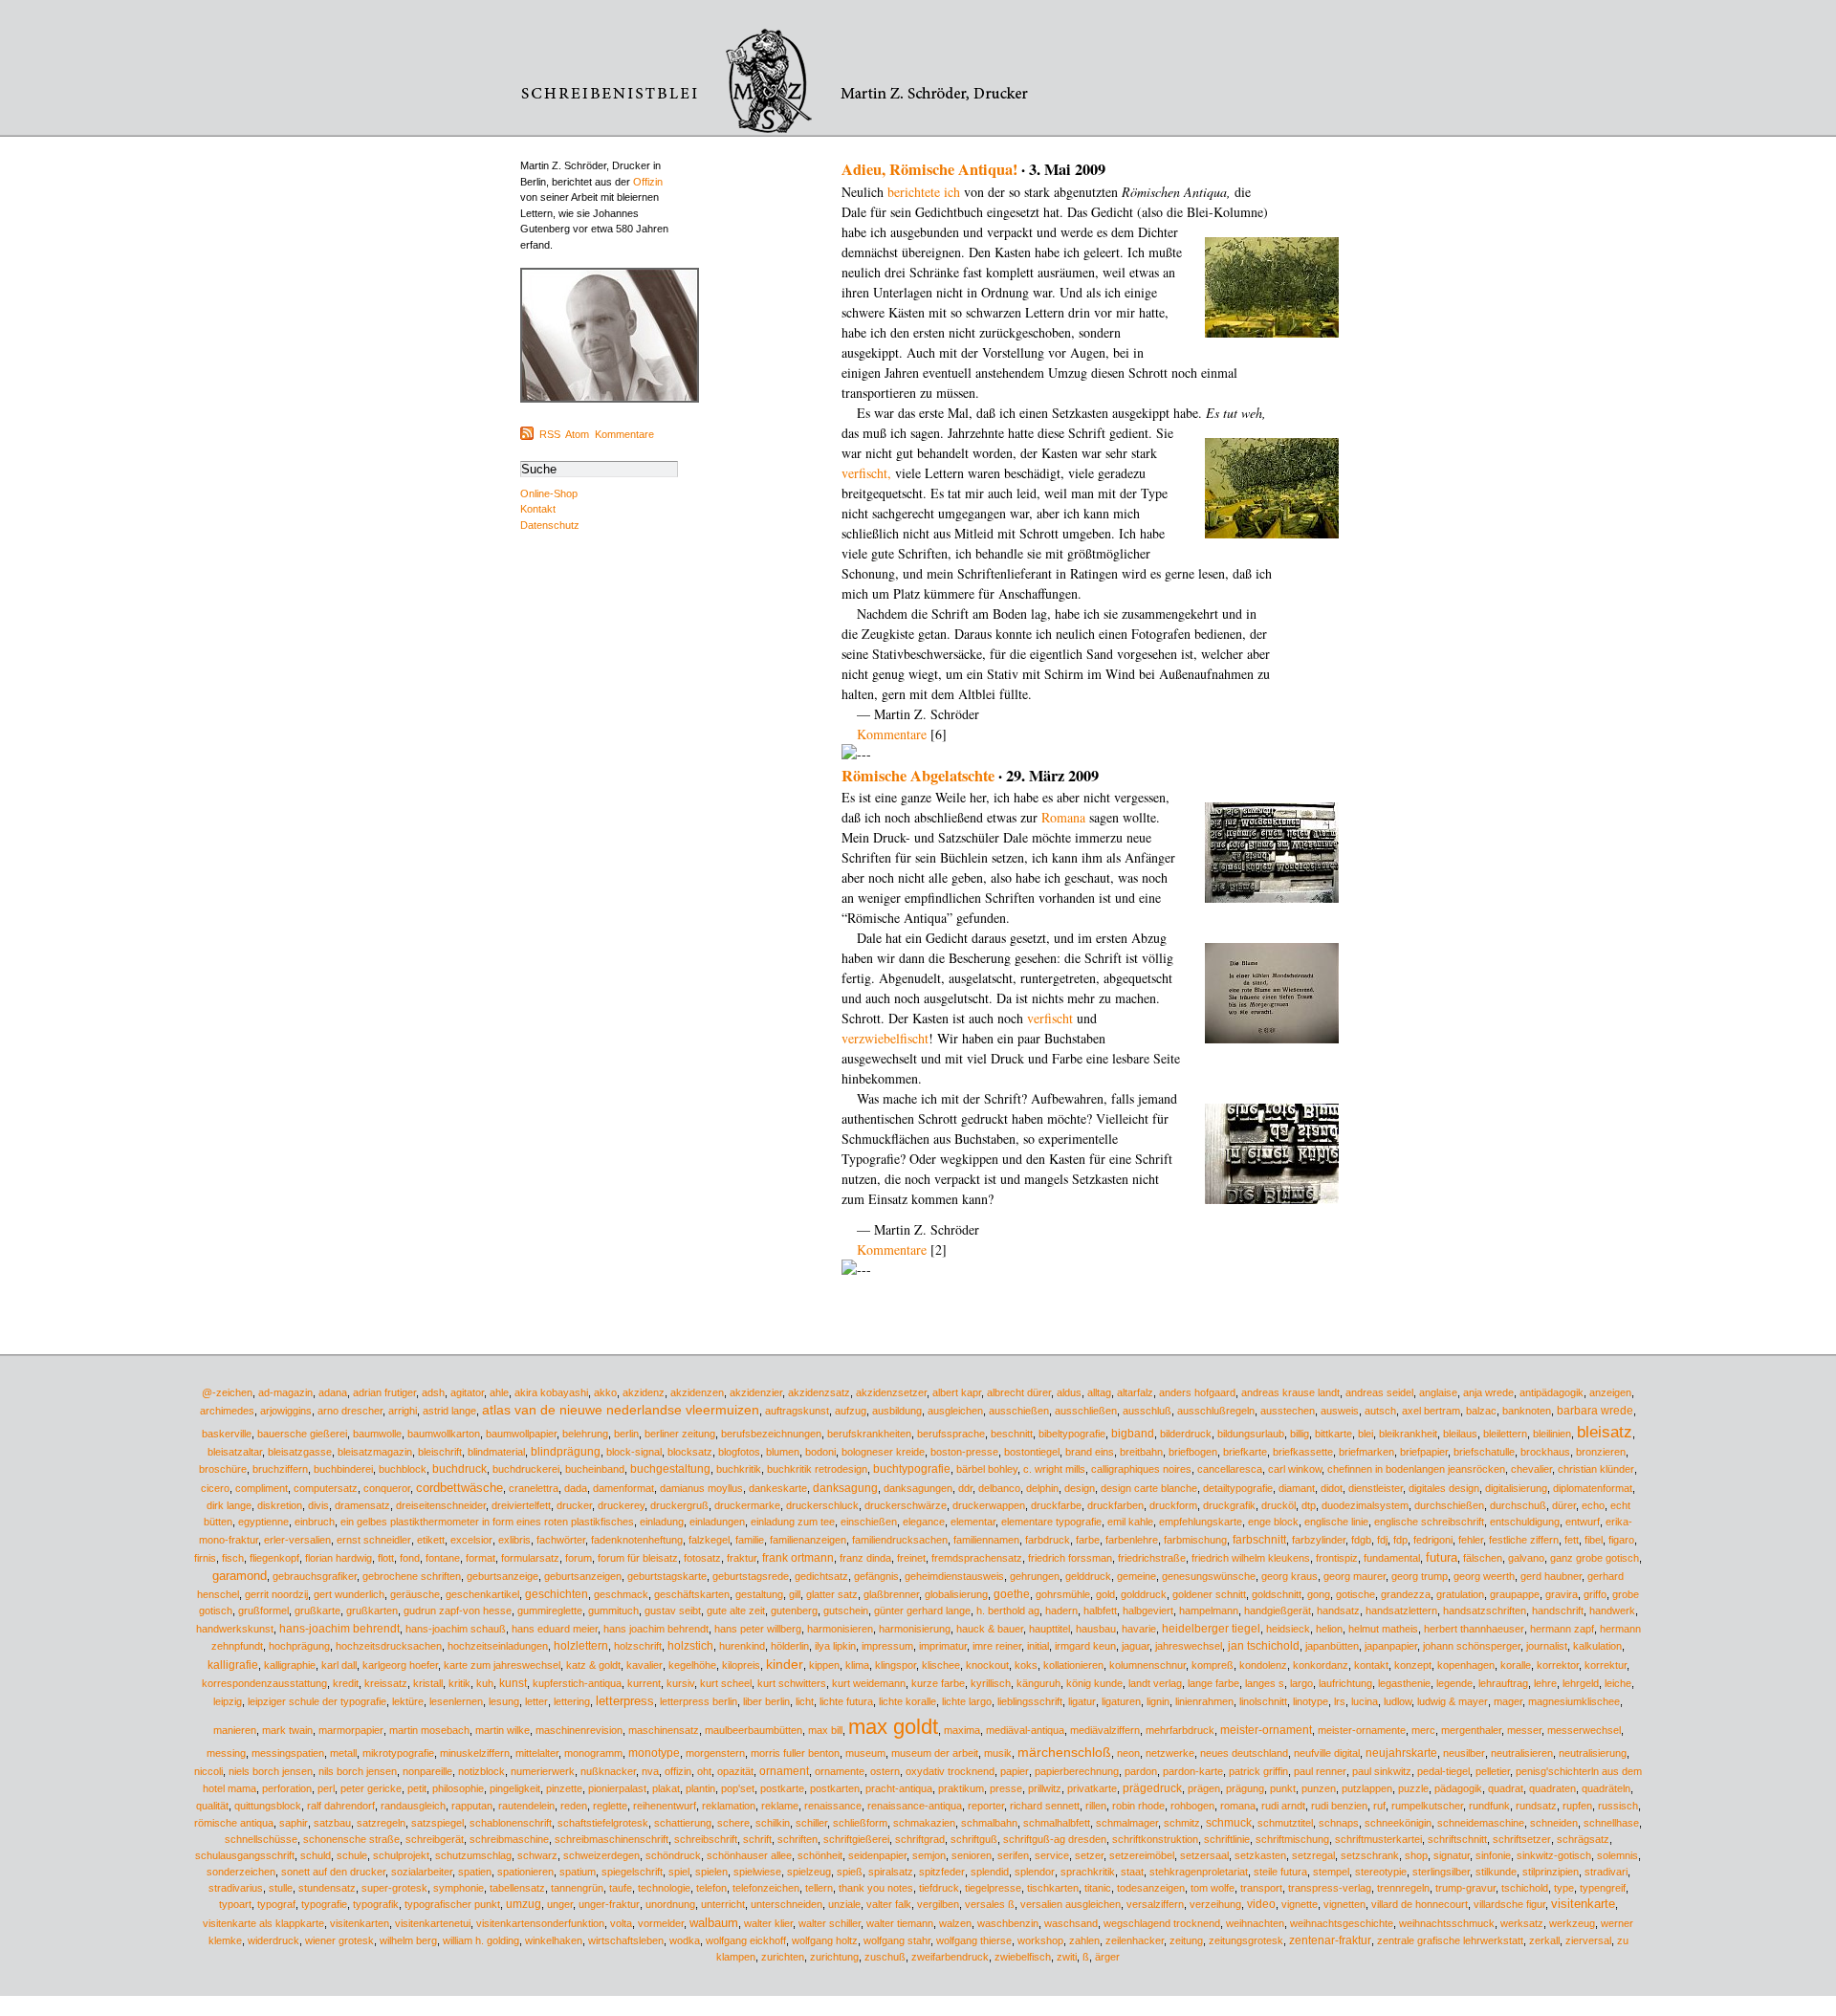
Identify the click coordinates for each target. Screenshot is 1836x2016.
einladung (662, 1522)
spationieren (525, 1872)
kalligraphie (290, 1665)
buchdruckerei (526, 1469)
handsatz (1338, 1611)
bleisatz (1605, 1432)
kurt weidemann (869, 1683)
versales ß (990, 1904)
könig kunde (1094, 1683)
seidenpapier (877, 1855)
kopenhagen (1466, 1665)
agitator (467, 1392)
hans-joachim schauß (456, 1629)
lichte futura (846, 1701)
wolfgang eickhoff (746, 1940)
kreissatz (386, 1683)
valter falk (889, 1904)
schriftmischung (1292, 1839)
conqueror (387, 1488)
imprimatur (943, 1646)
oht (704, 1771)
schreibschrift (706, 1839)
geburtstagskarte (667, 1576)
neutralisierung (1593, 1753)
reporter (986, 1806)
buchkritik (739, 1469)
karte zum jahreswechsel (502, 1665)
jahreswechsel (1189, 1646)
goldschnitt (1277, 1594)
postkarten (835, 1788)
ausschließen (1086, 1411)
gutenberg (794, 1611)
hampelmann (1209, 1611)
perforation (287, 1788)
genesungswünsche (1209, 1576)
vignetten (1344, 1904)
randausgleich (413, 1806)
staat (1132, 1872)
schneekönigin (1398, 1823)
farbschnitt (1259, 1540)
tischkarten (1053, 1888)
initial (1038, 1646)
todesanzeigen (1151, 1888)
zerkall (1544, 1940)
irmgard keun (1085, 1646)
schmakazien (924, 1823)
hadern (1061, 1611)
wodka (685, 1940)
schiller (811, 1823)
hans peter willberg (758, 1629)
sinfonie (1493, 1855)
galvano (1526, 1558)
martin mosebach (429, 1730)
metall (343, 1753)
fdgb (1361, 1540)
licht (805, 1701)
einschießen (869, 1522)
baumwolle (377, 1434)
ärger (1107, 1957)
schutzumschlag (473, 1855)
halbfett (1100, 1611)
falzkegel (709, 1540)
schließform (860, 1823)
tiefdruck (939, 1888)
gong (1319, 1594)
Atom (577, 434)
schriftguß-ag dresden (1055, 1839)
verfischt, (866, 473)
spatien (475, 1872)
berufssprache (951, 1434)
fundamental (1392, 1558)
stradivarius (236, 1888)
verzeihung (1215, 1904)
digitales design (1444, 1488)
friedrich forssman (1070, 1558)
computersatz (326, 1488)
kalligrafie (233, 1665)
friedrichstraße (1152, 1558)
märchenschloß (1064, 1752)
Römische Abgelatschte (918, 776)
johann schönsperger (1472, 1646)
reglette (610, 1806)
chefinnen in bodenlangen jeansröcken (1416, 1469)
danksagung (845, 1488)
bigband (1133, 1433)
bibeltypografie (1072, 1434)
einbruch (315, 1522)
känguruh (1038, 1683)
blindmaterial (496, 1452)
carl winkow (1295, 1469)
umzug (524, 1904)
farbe (1088, 1540)
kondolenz (1263, 1665)
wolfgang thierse (974, 1940)
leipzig (228, 1701)
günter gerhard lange (922, 1611)
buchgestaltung (670, 1468)
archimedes (227, 1411)
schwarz (537, 1855)
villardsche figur (1509, 1904)
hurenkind (742, 1646)
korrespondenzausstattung (264, 1683)
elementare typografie (1051, 1522)
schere (733, 1823)
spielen (711, 1872)
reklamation (729, 1806)
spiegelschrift (632, 1872)
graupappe (1515, 1594)
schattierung (683, 1823)
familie (750, 1540)
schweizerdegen (601, 1855)
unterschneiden (787, 1904)
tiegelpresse (993, 1888)
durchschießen (1449, 1505)
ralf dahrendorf (341, 1806)
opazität (735, 1771)
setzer (1089, 1855)
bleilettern (1505, 1434)
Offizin (648, 182)
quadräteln (1606, 1788)
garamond (240, 1576)
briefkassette (1303, 1452)
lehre (1545, 1683)
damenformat (623, 1488)
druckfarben (1115, 1505)
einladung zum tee (793, 1522)
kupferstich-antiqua (577, 1683)
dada (576, 1488)
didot (1332, 1488)
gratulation (1460, 1594)
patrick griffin (1258, 1771)
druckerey (621, 1505)
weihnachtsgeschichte (1342, 1923)
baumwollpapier (521, 1434)
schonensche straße (351, 1839)
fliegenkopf (274, 1558)
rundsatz (1536, 1806)
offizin (678, 1771)
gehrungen (1035, 1576)
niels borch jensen (271, 1771)
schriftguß (974, 1839)
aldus (1069, 1392)
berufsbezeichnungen (771, 1434)
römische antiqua (234, 1823)
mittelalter (537, 1753)
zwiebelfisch (1023, 1957)
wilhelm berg (408, 1940)
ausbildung (897, 1411)
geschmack (621, 1594)
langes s (1265, 1683)
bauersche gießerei (302, 1434)
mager (1508, 1701)
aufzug (851, 1411)
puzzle (1413, 1788)
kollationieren (1073, 1665)
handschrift (1558, 1611)
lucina (1365, 1701)
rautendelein (526, 1806)
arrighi (403, 1411)
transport (1261, 1888)
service (1052, 1855)
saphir (294, 1823)
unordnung (670, 1904)
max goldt (893, 1727)
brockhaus (1545, 1452)
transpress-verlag (1330, 1888)
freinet (911, 1558)
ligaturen (1121, 1701)
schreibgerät (435, 1839)
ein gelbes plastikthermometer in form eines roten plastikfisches (487, 1522)
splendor (1035, 1872)
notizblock (481, 1771)
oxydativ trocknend (950, 1771)
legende (1454, 1683)
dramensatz (362, 1505)
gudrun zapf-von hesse (458, 1611)
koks (1026, 1665)
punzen (1319, 1788)
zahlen (1084, 1940)
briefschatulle (1484, 1452)
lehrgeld (1581, 1683)
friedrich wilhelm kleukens (1251, 1558)
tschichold (1525, 1888)
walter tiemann (900, 1923)
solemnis (1617, 1855)
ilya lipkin (835, 1646)
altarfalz (1135, 1392)
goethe (1012, 1594)
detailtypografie (1238, 1488)
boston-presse (964, 1452)
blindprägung (566, 1452)
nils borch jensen (358, 1771)
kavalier (645, 1665)
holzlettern (581, 1646)
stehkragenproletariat (1199, 1872)
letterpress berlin (699, 1701)
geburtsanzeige (503, 1576)
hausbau (1096, 1629)
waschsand (1071, 1923)
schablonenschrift (511, 1823)
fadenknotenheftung (637, 1540)
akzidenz (644, 1392)
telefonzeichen (766, 1888)
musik (998, 1753)
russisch (1618, 1806)
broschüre (223, 1469)
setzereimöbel (1142, 1855)
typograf (276, 1904)
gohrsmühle (1063, 1594)
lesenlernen (456, 1701)
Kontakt (538, 509)
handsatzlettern (1401, 1611)
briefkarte (1245, 1452)
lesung (504, 1701)
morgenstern (715, 1753)
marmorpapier (351, 1730)
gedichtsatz (821, 1576)
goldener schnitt (1209, 1594)
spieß (850, 1872)
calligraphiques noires (1141, 1469)
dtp (1309, 1505)
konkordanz (1321, 1665)
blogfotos (739, 1452)
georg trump (1420, 1576)
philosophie (458, 1788)
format (481, 1558)
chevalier (1531, 1469)
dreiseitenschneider (441, 1505)
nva (650, 1771)
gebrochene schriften (412, 1576)
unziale (844, 1904)
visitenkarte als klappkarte (263, 1923)
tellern (819, 1888)
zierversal (1588, 1940)
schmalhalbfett (1057, 1823)
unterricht (723, 1904)
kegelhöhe (692, 1665)
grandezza (1406, 1594)
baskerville (227, 1434)
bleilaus (1460, 1434)
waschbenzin (1008, 1923)
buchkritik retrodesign (817, 1469)
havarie (1139, 1629)
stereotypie (1381, 1872)
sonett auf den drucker (333, 1872)
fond (410, 1558)
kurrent (644, 1683)
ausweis (1340, 1411)
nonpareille (427, 1771)
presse (1006, 1788)
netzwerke (1170, 1753)
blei (1366, 1434)
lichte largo (967, 1701)
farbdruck (1048, 1540)
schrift (757, 1839)
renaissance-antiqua (915, 1806)
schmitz (1182, 1823)
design (1080, 1488)
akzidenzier (756, 1392)
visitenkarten (360, 1923)
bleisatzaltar (235, 1452)
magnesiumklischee (1574, 1701)
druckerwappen (989, 1505)
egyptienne (263, 1522)
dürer (1564, 1505)
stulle (281, 1888)
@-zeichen (227, 1392)
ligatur (1082, 1701)
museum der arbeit (935, 1753)
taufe (621, 1888)
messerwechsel (1584, 1730)
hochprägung (299, 1646)
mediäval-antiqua (1025, 1730)
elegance (924, 1522)
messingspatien (288, 1753)
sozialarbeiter (422, 1872)
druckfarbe (1056, 1505)
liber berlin (766, 1701)
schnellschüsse (261, 1839)
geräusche (415, 1594)
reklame (780, 1806)
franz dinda (865, 1558)
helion (1329, 1629)
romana (1238, 1806)
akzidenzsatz (819, 1392)
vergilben (938, 1904)
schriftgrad (920, 1839)
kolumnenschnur (1147, 1665)
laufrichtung (1345, 1683)
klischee (941, 1665)
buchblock (403, 1469)
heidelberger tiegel (1211, 1628)
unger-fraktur (609, 1904)
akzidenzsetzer (891, 1392)
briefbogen (1193, 1452)
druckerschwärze (906, 1505)
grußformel (263, 1611)
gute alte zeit (736, 1611)
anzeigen (1610, 1392)
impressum (887, 1646)
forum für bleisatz (638, 1558)
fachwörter (561, 1540)
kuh (485, 1683)
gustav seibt (673, 1611)
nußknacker (608, 1771)
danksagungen (918, 1488)
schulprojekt (401, 1855)
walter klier (768, 1923)
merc (1423, 1730)
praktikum (961, 1788)
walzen (955, 1923)
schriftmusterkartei (1378, 1839)
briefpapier (1424, 1452)
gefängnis (876, 1576)
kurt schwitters (792, 1683)
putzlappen (1367, 1788)
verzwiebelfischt (885, 1038)
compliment (262, 1488)
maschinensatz (664, 1730)
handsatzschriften (1485, 1611)
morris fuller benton (795, 1753)
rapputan (472, 1806)
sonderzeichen (241, 1872)
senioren (972, 1855)
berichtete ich (924, 192)
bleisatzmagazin (375, 1452)
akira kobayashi (551, 1392)
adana (333, 1392)
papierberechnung (1077, 1771)
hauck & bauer (990, 1629)
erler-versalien (297, 1540)
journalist (1547, 1646)
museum (865, 1753)
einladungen (717, 1522)
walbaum (714, 1923)
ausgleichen (955, 1411)
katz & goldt (593, 1665)
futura (1442, 1557)
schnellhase (1611, 1823)
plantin (700, 1788)
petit (417, 1788)
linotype (1311, 1701)
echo (1593, 1505)
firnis (205, 1558)
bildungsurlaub (1251, 1434)
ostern (885, 1771)
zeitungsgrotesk (1246, 1940)
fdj (1382, 1540)
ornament (784, 1771)
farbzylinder (1319, 1540)
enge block (1273, 1522)
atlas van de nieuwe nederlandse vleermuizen (621, 1410)
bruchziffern (280, 1469)
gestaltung (759, 1594)
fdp (1400, 1540)
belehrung (585, 1434)
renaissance (833, 1806)
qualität (212, 1806)
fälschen (1483, 1558)
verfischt (1050, 1018)
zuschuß (885, 1957)
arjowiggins (286, 1411)
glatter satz (832, 1594)
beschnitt (1012, 1434)
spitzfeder (942, 1872)
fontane (443, 1558)
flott (386, 1558)
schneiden (1554, 1823)
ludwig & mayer (1453, 1701)
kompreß (1213, 1665)
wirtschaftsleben (626, 1940)
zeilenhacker (1135, 1940)
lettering (572, 1701)
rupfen (1577, 1806)
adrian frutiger (384, 1392)
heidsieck (1288, 1629)
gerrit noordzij (276, 1594)
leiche (1618, 1683)
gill (795, 1594)
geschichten (557, 1594)
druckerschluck (822, 1505)
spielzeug (809, 1872)
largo (1301, 1683)
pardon (1141, 1771)
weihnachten (1255, 1923)
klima (857, 1665)
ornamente (840, 1771)
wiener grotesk (339, 1940)
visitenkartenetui (433, 1923)
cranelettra (534, 1488)
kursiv (680, 1683)
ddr (965, 1488)
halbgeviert (1148, 1611)
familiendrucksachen (900, 1540)
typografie (324, 1904)
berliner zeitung (680, 1434)
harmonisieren (840, 1629)
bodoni (820, 1452)
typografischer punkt (452, 1904)
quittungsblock (268, 1806)
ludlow (1398, 1701)
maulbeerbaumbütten (754, 1730)
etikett (431, 1540)
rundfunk (1489, 1806)
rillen (1096, 1806)
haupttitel (1049, 1629)
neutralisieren (1522, 1753)
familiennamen (986, 1540)
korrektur (1606, 1665)
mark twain (287, 1730)
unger (560, 1904)
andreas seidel (1379, 1392)
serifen (1013, 1855)
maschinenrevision (579, 1730)
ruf (1379, 1806)
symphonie (459, 1888)
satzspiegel (437, 1823)
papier (1015, 1771)
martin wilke (503, 1730)
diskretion (280, 1505)
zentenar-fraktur (1330, 1940)
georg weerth (1484, 1576)
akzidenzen (697, 1392)
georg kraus (1290, 1576)
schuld (316, 1855)
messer (1524, 1730)
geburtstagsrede (751, 1576)
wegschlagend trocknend (1162, 1923)
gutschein (846, 1611)
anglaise (1438, 1392)
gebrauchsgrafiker (315, 1576)
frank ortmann (798, 1558)
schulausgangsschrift (245, 1855)
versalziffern (1155, 1904)
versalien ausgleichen (1071, 1904)
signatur (1452, 1855)
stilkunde (1496, 1872)
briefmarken (1366, 1452)
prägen (1204, 1788)
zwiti (1067, 1957)
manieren (235, 1730)
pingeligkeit (515, 1788)
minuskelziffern (475, 1753)
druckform (1173, 1505)
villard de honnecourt (1420, 1904)
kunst (513, 1683)
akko (605, 1392)
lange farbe (1213, 1683)
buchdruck (459, 1469)
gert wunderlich (349, 1594)
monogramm (593, 1753)
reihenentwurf (665, 1806)
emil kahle (1130, 1522)
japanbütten (1332, 1646)
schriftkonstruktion (1155, 1839)
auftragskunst (797, 1411)
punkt (1283, 1788)
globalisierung (956, 1594)
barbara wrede (1595, 1411)
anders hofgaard (1197, 1392)
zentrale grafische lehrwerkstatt (1450, 1940)
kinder (785, 1665)
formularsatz (530, 1558)
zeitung (1186, 1940)
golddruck (1144, 1594)
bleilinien (1552, 1434)
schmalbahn (989, 1823)
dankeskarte (778, 1488)
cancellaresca (1230, 1469)
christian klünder (1596, 1469)
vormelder (661, 1923)
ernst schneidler (374, 1540)
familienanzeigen (808, 1540)
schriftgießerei (856, 1839)
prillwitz (1045, 1788)
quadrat (1506, 1788)
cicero (215, 1488)
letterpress (625, 1701)
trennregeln (1403, 1888)
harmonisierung (915, 1629)
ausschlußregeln (1216, 1411)
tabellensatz (517, 1888)
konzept (1413, 1665)
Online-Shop (549, 493)
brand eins (1090, 1452)
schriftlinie (1227, 1839)
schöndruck (673, 1855)
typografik (376, 1904)
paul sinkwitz (1382, 1771)
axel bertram (1431, 1411)
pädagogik (1458, 1788)
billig (1300, 1434)
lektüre (408, 1701)
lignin (1158, 1701)
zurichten (783, 1957)
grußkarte (317, 1611)
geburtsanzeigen (583, 1576)
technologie (664, 1888)
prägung (1245, 1788)
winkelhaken (554, 1940)
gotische (1355, 1594)
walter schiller (830, 1923)
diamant (1297, 1488)
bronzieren (1601, 1452)
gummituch (613, 1611)
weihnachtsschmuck (1447, 1923)
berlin (626, 1434)
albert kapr (957, 1392)
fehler (1471, 1540)
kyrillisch (991, 1683)
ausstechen (1288, 1411)
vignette (1300, 1904)
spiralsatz (891, 1872)
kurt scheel (726, 1683)
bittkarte (1333, 1434)
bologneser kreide (883, 1452)
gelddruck (1088, 1576)
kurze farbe (938, 1683)
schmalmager (1127, 1823)
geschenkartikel (482, 1594)
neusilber (1464, 1753)
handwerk (1612, 1611)
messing (226, 1753)
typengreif (1603, 1888)
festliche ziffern (1524, 1540)
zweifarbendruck (950, 1957)
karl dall (339, 1665)
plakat (666, 1788)
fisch (233, 1558)
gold (1105, 1594)
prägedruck (1152, 1788)
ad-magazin (285, 1392)
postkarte (782, 1788)
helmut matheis (1383, 1629)
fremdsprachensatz (977, 1558)
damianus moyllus (701, 1488)
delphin (1042, 1488)
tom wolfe (1213, 1888)
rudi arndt (1283, 1806)
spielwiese (757, 1872)
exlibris (514, 1540)
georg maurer (1355, 1576)
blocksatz (690, 1452)
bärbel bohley (987, 1469)
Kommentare (624, 434)
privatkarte (1092, 1788)
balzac (1481, 1411)
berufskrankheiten (869, 1434)
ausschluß (1147, 1411)
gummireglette (550, 1611)
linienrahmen (1204, 1701)
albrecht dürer (1019, 1392)
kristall (428, 1683)
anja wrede (1488, 1392)
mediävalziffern (1105, 1730)
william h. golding (481, 1940)
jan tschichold (1264, 1645)
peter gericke (371, 1788)
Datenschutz (550, 525)
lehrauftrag (1503, 1683)
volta (621, 1923)
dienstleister (1376, 1488)
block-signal (634, 1452)
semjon (929, 1855)
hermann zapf (1562, 1629)
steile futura (1280, 1872)
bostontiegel (1032, 1452)
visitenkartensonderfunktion (540, 1923)
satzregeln (381, 1823)
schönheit (820, 1855)
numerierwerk (543, 1771)
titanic (1098, 1888)
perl (326, 1788)
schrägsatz (1583, 1839)
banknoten (1527, 1411)
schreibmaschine (509, 1839)
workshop (1040, 1940)
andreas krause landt (1290, 1392)
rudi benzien (1339, 1806)
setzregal (1313, 1855)
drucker (574, 1505)
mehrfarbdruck (1180, 1730)
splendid (990, 1872)
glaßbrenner (891, 1594)
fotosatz (702, 1558)
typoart (235, 1904)
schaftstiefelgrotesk (603, 1823)
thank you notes (876, 1888)
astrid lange (449, 1411)
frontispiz (1337, 1558)
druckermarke (747, 1505)
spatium (578, 1872)
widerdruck (273, 1940)
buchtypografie (912, 1468)
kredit (346, 1683)
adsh (433, 1392)
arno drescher (350, 1411)
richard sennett (1045, 1806)
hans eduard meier (555, 1629)
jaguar (1136, 1646)
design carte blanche (1149, 1488)
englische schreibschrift (1429, 1522)
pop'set (738, 1788)
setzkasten (1260, 1855)
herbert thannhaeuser (1474, 1629)
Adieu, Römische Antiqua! (929, 169)
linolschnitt (1263, 1701)
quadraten (1552, 1788)
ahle (499, 1392)
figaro (1621, 1540)
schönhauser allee (749, 1855)
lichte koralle (907, 1701)
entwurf (1583, 1522)
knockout (987, 1665)
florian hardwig (339, 1558)
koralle (1516, 1665)
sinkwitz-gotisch (1554, 1855)
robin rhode (1138, 1806)
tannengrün (577, 1888)
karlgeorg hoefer (400, 1665)
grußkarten (372, 1611)
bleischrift (440, 1452)
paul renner (1320, 1771)
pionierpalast (617, 1788)
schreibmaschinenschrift (612, 1839)
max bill (825, 1730)
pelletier (1493, 1771)
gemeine (1137, 1576)
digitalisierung (1516, 1488)
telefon (711, 1888)
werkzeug (1572, 1923)
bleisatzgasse (300, 1452)
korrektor (1558, 1665)
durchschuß (1518, 1505)
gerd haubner (1551, 1576)
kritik (459, 1683)
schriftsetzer (1522, 1839)
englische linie (1336, 1522)
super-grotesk (394, 1888)
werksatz (1522, 1923)
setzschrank (1370, 1855)
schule (352, 1855)
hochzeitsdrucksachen (389, 1646)
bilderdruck (1186, 1434)
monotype (654, 1753)
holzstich (690, 1646)
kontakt (1371, 1665)
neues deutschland (1244, 1753)
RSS (550, 434)
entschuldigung (1525, 1522)
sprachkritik (1088, 1872)
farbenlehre (1132, 1540)
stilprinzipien (1551, 1872)
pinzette (564, 1788)
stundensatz (327, 1888)
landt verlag (1155, 1683)
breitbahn (1141, 1452)
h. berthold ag (1008, 1611)
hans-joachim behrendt (339, 1628)
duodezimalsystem (1365, 1505)
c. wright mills (1054, 1469)
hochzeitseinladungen (498, 1646)
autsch (1380, 1411)
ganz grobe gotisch (1595, 1558)
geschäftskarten (692, 1594)
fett (1572, 1540)
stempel (1331, 1872)
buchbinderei (343, 1469)
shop (1416, 1855)
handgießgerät (1278, 1611)
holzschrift (638, 1646)
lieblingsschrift (1030, 1701)
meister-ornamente (1362, 1730)
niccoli (208, 1771)
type (1564, 1888)
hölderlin (790, 1646)
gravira (1562, 1594)
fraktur (742, 1558)
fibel (1594, 1540)
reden (574, 1806)
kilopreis (741, 1665)
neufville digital (1327, 1753)
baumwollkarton (444, 1434)
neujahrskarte (1401, 1753)
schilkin (773, 1823)
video (1261, 1904)
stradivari (1606, 1872)
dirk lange (229, 1505)
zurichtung (834, 1957)
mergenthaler (1471, 1730)
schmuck (1229, 1822)
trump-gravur (1465, 1888)
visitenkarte (1583, 1904)
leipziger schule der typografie (317, 1701)
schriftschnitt (1457, 1839)
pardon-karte (1193, 1771)
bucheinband (595, 1469)
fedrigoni (1433, 1540)
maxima (962, 1730)
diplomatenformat (1593, 1488)
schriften (798, 1839)
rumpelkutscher (1427, 1806)
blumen (783, 1452)
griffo (1595, 1594)
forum (579, 1558)
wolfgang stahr (897, 1940)
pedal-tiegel (1443, 1771)
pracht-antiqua (899, 1788)
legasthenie (1404, 1683)
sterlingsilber (1441, 1872)
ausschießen (1019, 1411)
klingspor (896, 1665)
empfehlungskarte (1201, 1522)
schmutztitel (1285, 1823)
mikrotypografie (398, 1753)
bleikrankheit (1408, 1434)
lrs (1340, 1701)
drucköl (1279, 1505)
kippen (824, 1665)
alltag (1099, 1392)
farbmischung (1195, 1540)
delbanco (999, 1488)
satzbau (332, 1823)
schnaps (1339, 1823)
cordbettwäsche (459, 1488)
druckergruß (679, 1505)
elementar (973, 1522)
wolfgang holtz (825, 1940)
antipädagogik (1552, 1392)
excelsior (471, 1540)
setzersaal (1204, 1855)
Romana (1063, 817)
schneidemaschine (1481, 1823)
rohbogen (1192, 1806)
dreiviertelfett (521, 1505)
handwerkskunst (235, 1629)
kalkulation (1597, 1646)
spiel (679, 1872)
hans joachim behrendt (656, 1629)
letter (536, 1701)
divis (318, 1505)
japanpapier (1391, 1646)
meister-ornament (1266, 1730)
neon (1128, 1753)
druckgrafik (1229, 1505)
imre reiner (997, 1646)
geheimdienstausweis (954, 1576)
